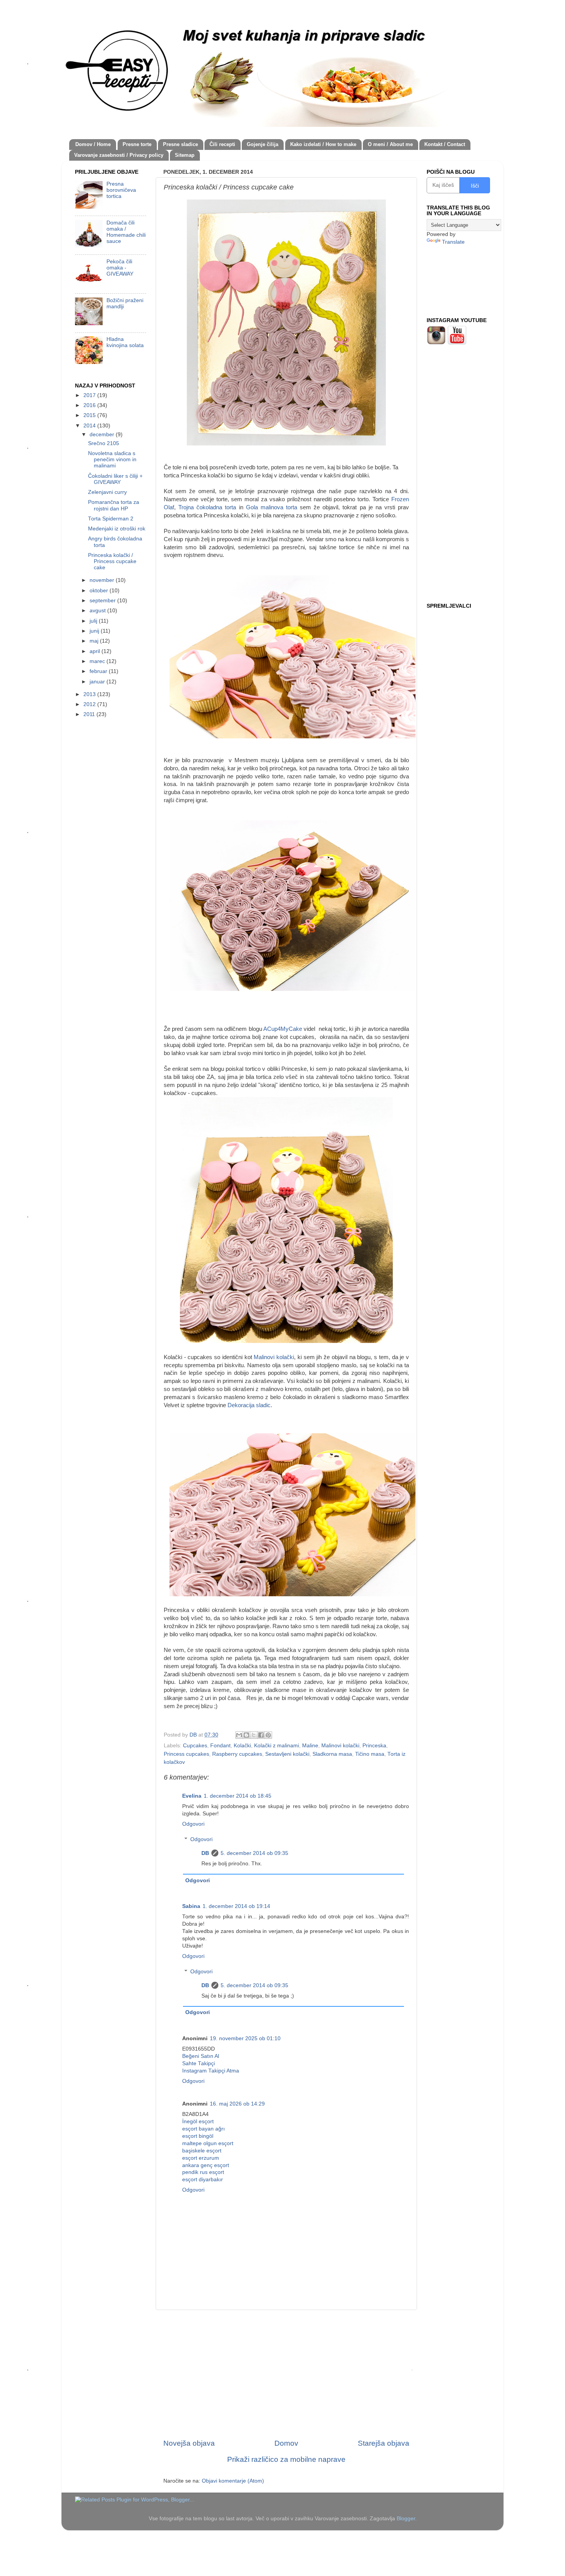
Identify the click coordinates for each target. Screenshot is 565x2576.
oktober (100, 591)
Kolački (242, 1746)
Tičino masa (370, 1754)
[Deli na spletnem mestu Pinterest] (268, 1735)
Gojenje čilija (263, 144)
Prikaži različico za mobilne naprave (286, 2459)
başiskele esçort (202, 2151)
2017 (90, 395)
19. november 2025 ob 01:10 (245, 2038)
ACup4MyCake (283, 1029)
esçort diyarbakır (203, 2180)
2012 (90, 704)
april (96, 651)
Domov (286, 2443)
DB (205, 1853)
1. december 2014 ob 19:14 (236, 1906)
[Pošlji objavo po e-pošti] (239, 1735)
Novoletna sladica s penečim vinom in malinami (112, 460)
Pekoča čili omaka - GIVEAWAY (120, 268)
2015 (90, 415)
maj (95, 641)
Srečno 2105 (104, 443)
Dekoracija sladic (249, 1405)
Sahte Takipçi (199, 2063)
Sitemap (185, 155)
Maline (310, 1746)
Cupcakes (195, 1746)
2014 (90, 426)
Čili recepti (222, 144)
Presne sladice (180, 144)
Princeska (374, 1746)
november (103, 580)
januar (98, 682)
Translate (453, 242)
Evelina (192, 1796)
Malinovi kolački (274, 1357)
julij (94, 621)
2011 (90, 714)
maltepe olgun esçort (208, 2143)
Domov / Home (93, 144)
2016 (90, 405)
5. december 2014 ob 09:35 (254, 1853)
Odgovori (193, 1824)
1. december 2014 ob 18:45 (238, 1796)
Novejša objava (189, 2443)
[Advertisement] (286, 2374)
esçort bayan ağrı (204, 2129)
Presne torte (137, 144)
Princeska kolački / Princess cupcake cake (112, 561)
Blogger (406, 2519)
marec (98, 661)
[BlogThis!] (246, 1735)
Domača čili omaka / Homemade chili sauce (126, 232)
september (103, 601)
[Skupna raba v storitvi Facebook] (261, 1735)
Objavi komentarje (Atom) (233, 2481)
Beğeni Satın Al (201, 2056)
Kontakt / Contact (445, 144)
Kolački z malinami (277, 1746)
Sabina (191, 1906)
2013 (90, 694)
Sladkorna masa (332, 1754)
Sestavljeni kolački (287, 1754)
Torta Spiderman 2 (111, 519)
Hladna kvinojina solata (125, 342)
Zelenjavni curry (107, 492)
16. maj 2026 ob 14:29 (237, 2104)
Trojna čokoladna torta (207, 507)
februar (99, 671)
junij (95, 631)
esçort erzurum (201, 2158)
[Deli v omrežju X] (254, 1735)
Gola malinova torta (272, 507)
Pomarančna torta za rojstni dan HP (114, 505)
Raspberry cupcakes (237, 1754)
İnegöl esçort (198, 2121)
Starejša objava (384, 2443)
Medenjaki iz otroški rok (117, 529)
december (103, 435)
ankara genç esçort (206, 2165)
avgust (98, 611)
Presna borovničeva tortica (121, 190)
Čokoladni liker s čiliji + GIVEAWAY (115, 479)
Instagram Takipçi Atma (211, 2071)
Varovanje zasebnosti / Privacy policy (119, 155)
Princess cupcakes (186, 1754)
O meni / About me (390, 144)
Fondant (220, 1746)
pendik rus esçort (203, 2172)
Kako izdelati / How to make (323, 144)
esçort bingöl (198, 2136)
